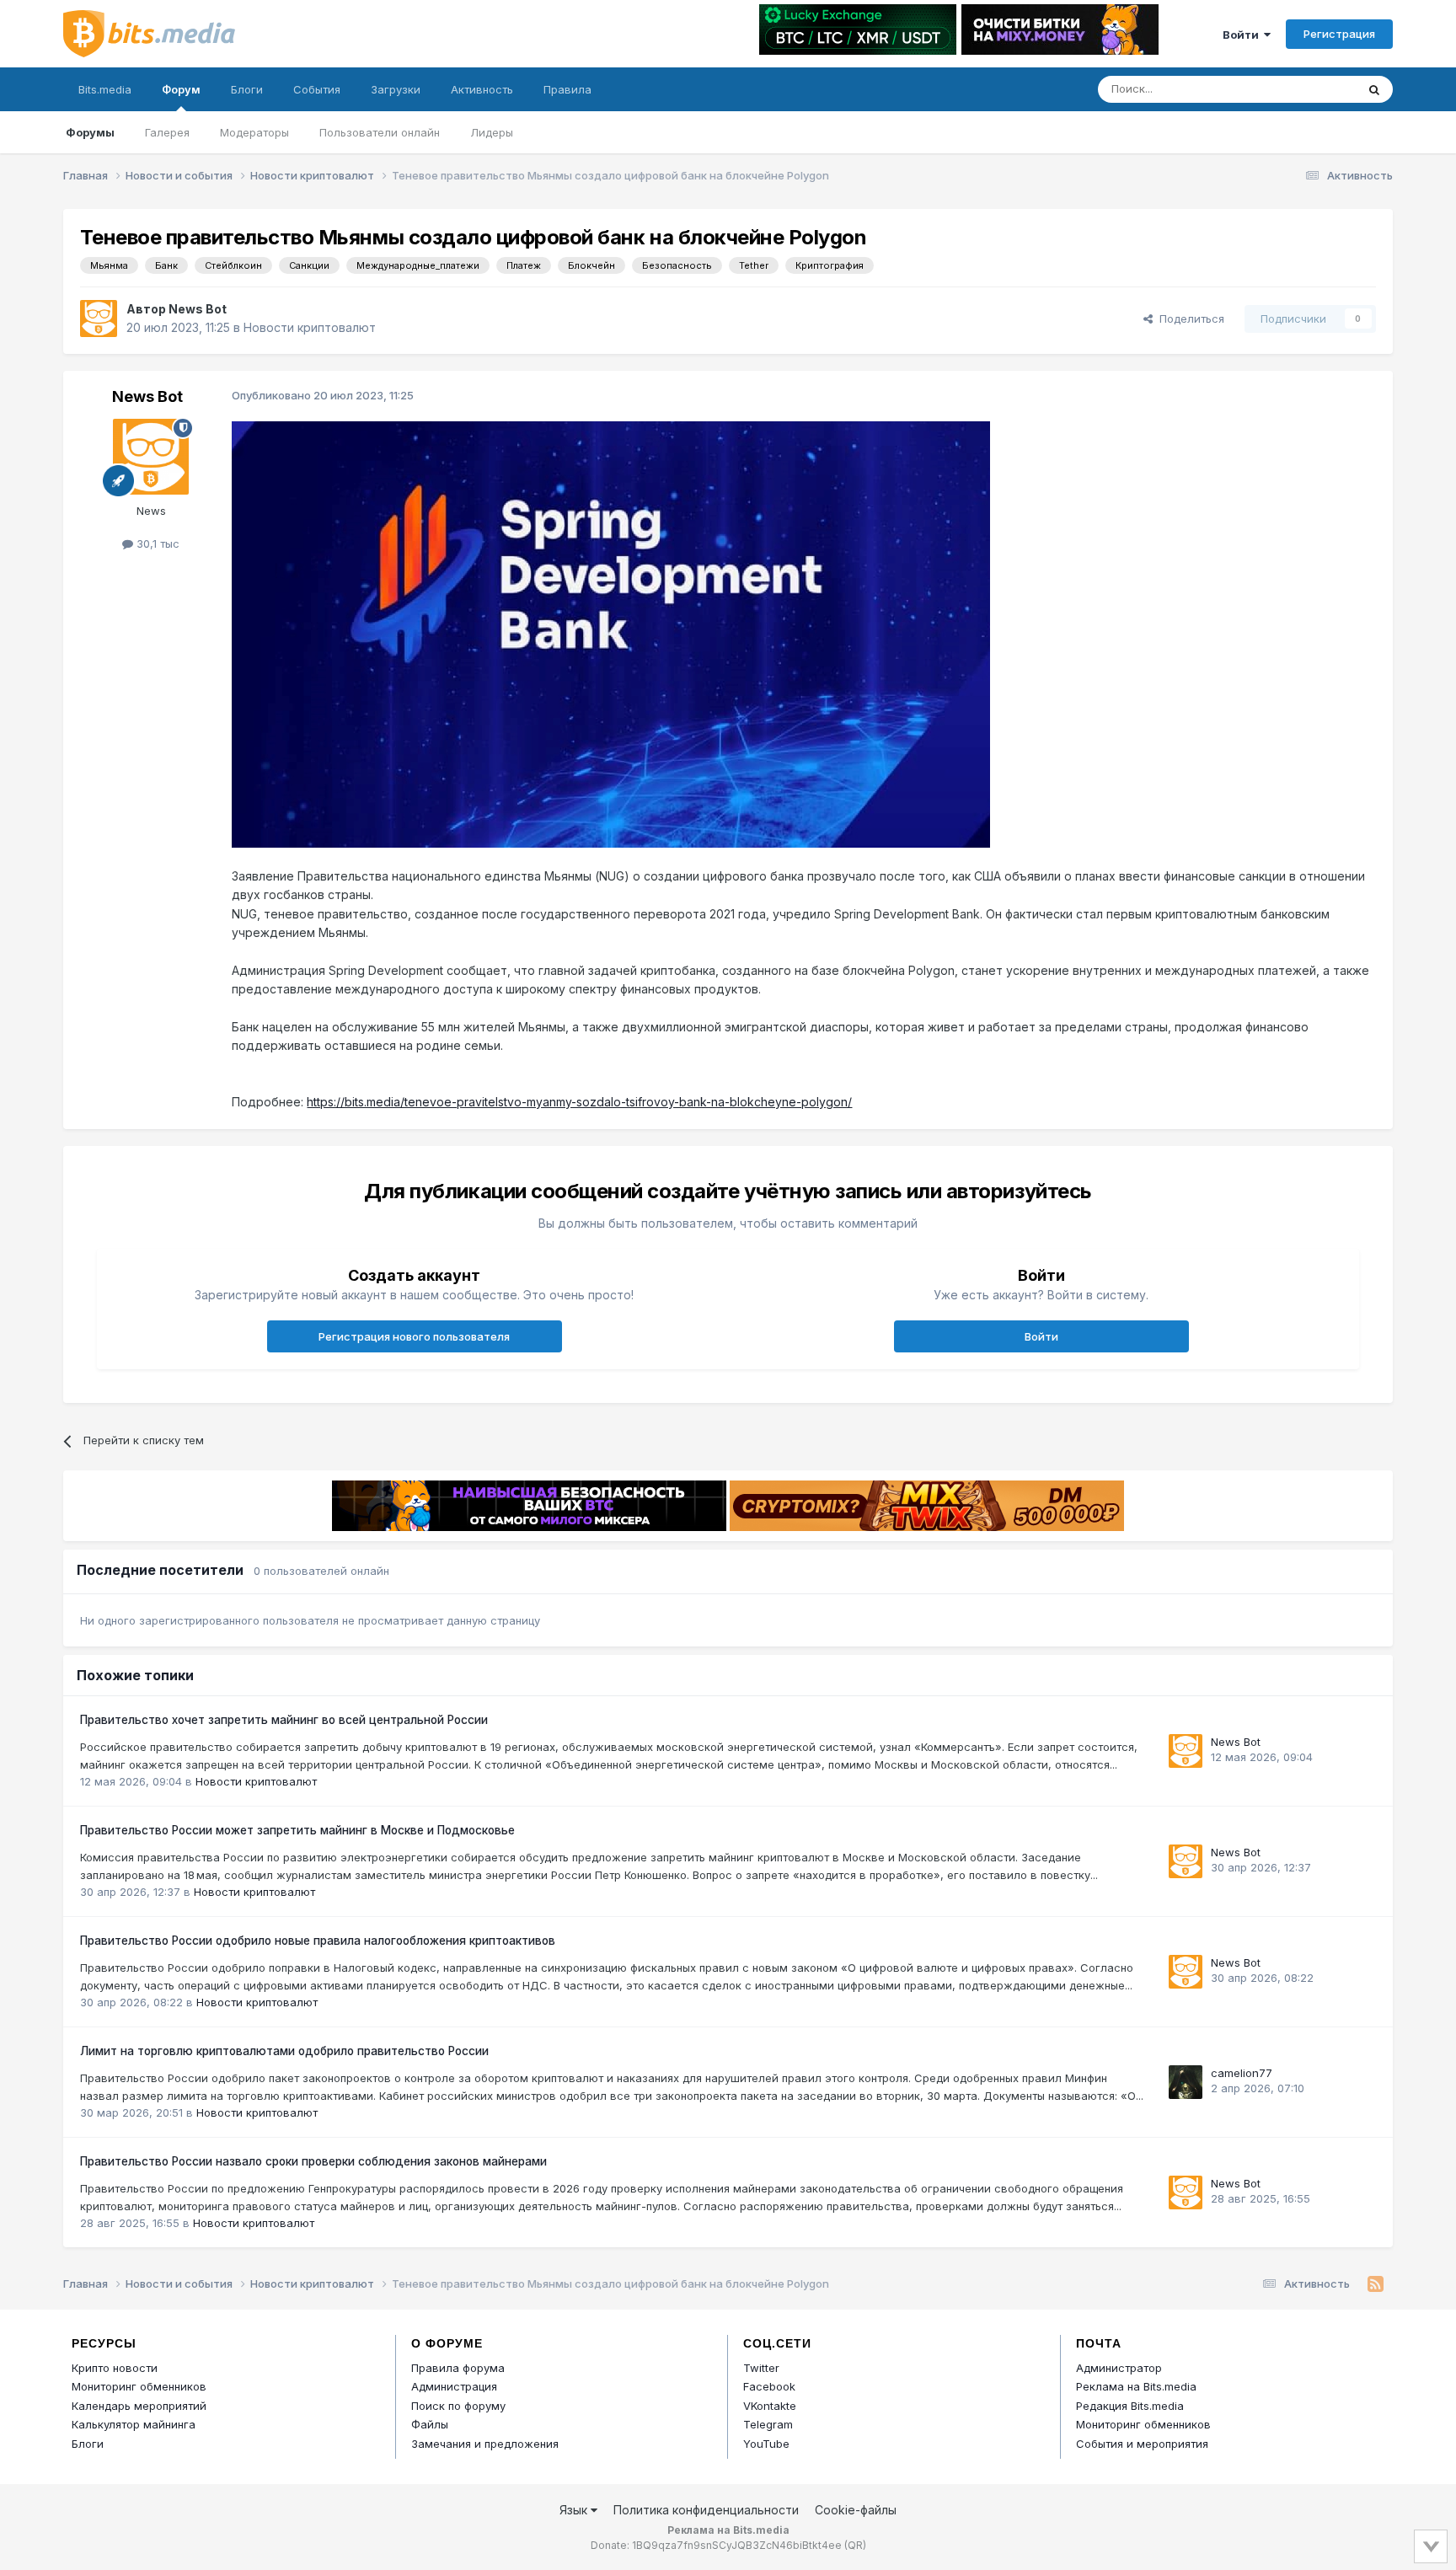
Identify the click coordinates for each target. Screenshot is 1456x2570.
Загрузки (396, 89)
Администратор (1119, 2368)
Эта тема (1310, 89)
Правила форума (458, 2368)
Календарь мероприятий (139, 2406)
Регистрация (1339, 34)
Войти (1243, 35)
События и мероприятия (1142, 2444)
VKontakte (770, 2406)
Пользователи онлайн (380, 132)
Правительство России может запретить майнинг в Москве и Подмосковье (297, 1830)
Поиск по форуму (458, 2406)
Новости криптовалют (310, 327)
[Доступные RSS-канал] (1376, 2284)
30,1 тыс (156, 543)
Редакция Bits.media (1130, 2406)
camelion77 (1242, 2073)
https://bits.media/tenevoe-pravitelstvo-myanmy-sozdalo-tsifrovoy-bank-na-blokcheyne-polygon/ (579, 1102)
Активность (482, 89)
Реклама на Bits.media (1136, 2386)
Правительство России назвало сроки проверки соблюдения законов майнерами (313, 2161)
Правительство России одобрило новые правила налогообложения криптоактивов (318, 1941)
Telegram (768, 2424)
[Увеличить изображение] (611, 633)
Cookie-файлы (856, 2510)
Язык (575, 2510)
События (317, 89)
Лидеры (492, 132)
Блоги (247, 89)
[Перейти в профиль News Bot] (99, 319)
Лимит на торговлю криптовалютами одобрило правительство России (284, 2051)
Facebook (769, 2386)
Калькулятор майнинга (134, 2424)
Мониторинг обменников (139, 2386)
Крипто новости (115, 2368)
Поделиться (1188, 319)
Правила (567, 89)
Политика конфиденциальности (706, 2510)
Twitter (761, 2368)
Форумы (90, 132)
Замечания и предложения (485, 2444)
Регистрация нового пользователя (414, 1336)
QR (855, 2545)
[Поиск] (1374, 89)
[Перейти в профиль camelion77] (1186, 2082)
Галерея (167, 132)
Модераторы (254, 132)
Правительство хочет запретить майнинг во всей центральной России (284, 1720)
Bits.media (105, 89)
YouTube (766, 2444)
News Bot (198, 309)
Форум (181, 89)
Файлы (430, 2424)
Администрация (454, 2386)
